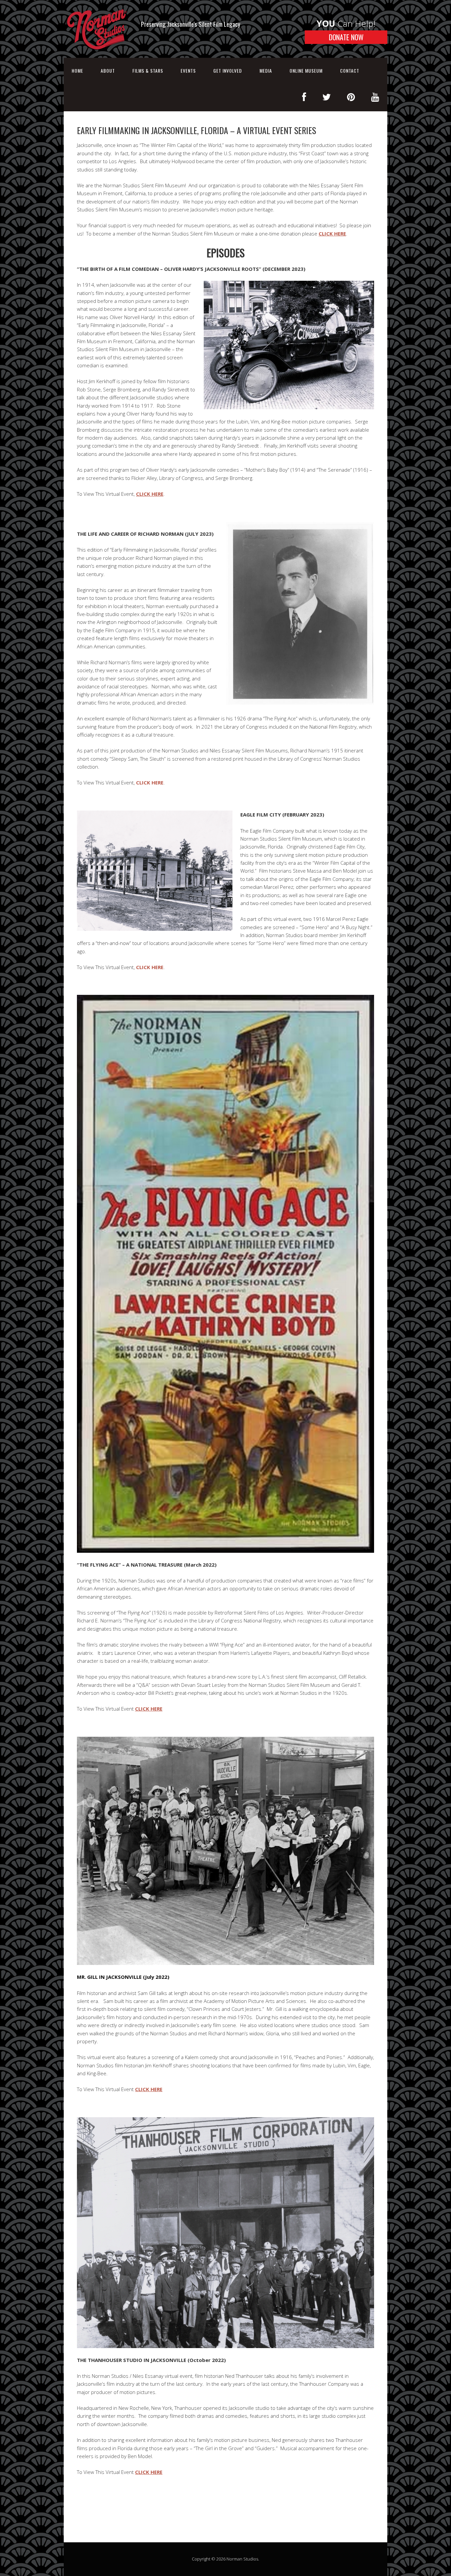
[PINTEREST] (351, 97)
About (108, 71)
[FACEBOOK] (304, 97)
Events (188, 71)
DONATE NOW (346, 37)
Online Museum (306, 71)
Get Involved (228, 71)
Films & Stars (148, 71)
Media (266, 71)
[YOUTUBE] (375, 97)
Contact (350, 71)
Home (77, 71)
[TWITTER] (327, 97)
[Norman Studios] (97, 57)
